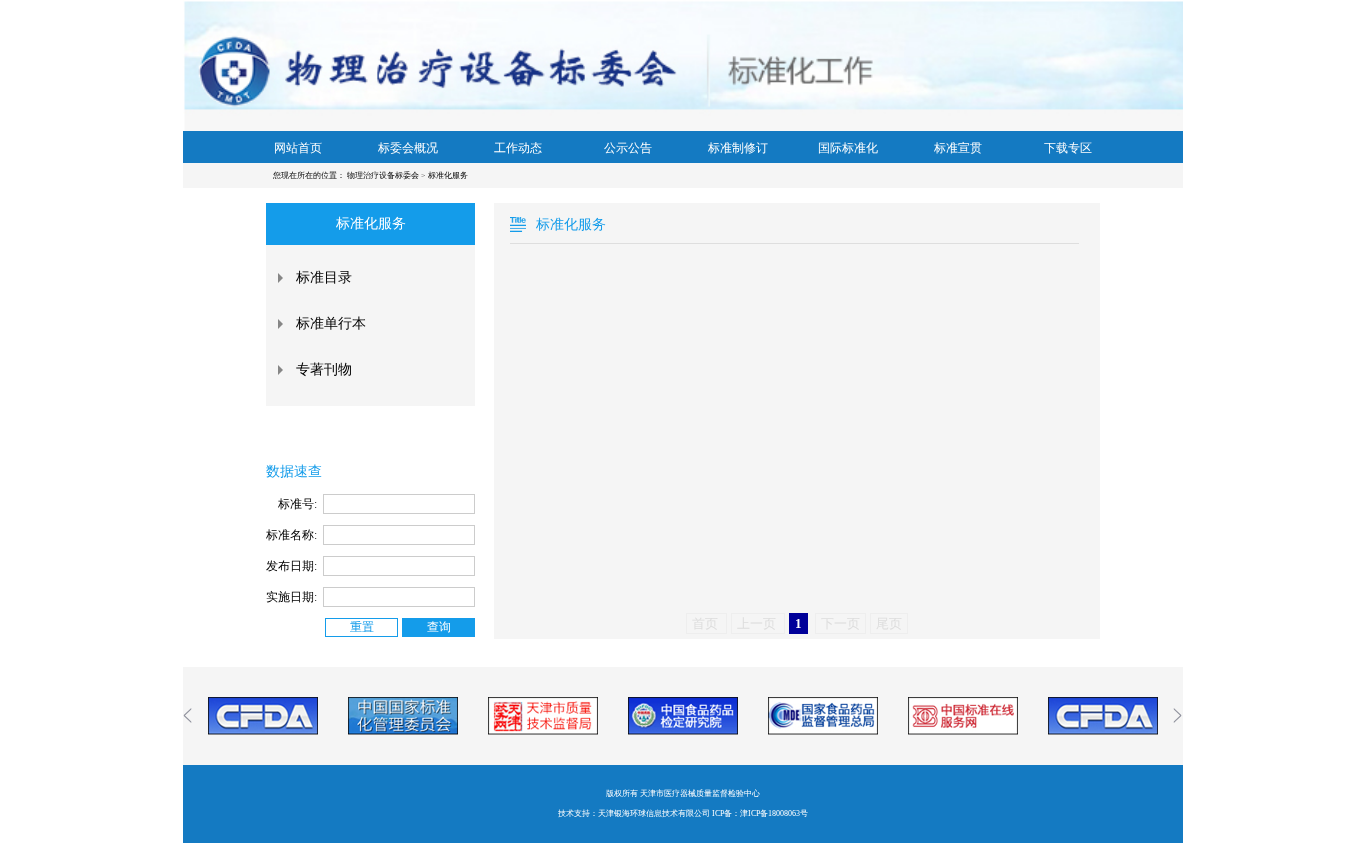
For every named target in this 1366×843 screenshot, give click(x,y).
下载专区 (1068, 148)
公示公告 (628, 148)
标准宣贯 (958, 148)
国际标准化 (848, 148)
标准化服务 (448, 175)
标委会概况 (408, 148)
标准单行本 (331, 323)
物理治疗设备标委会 (384, 175)
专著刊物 (324, 369)
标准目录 (324, 277)
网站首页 (298, 148)
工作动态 (518, 148)
